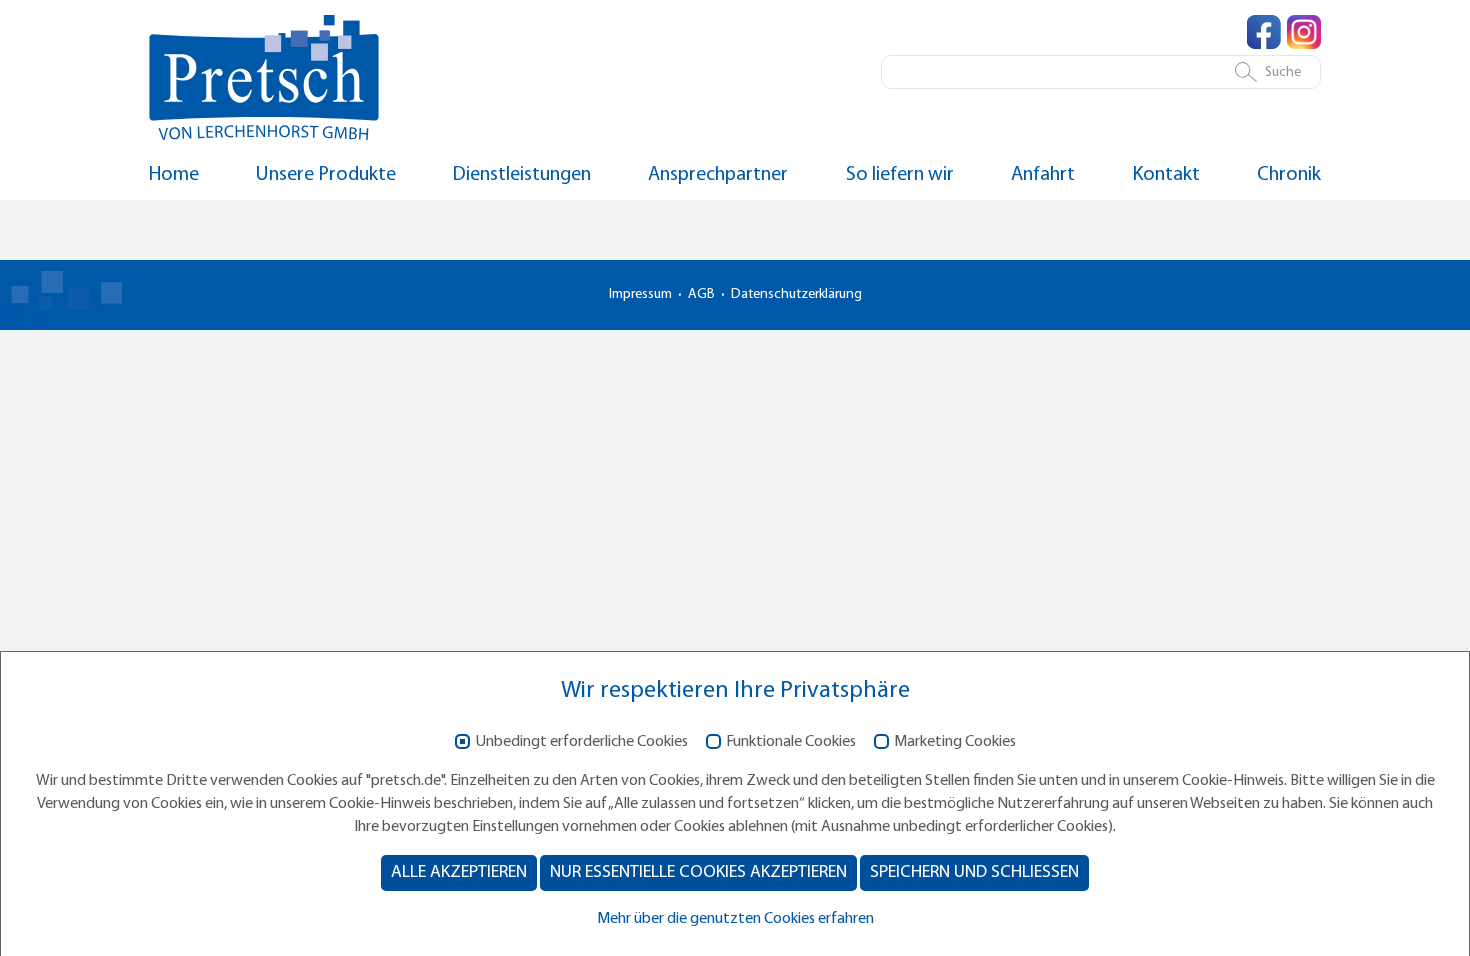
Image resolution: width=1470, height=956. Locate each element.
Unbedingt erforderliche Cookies (581, 742)
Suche (1283, 72)
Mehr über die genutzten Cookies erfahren (735, 919)
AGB (701, 294)
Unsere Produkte (326, 175)
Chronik (1289, 175)
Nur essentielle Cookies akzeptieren (698, 872)
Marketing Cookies (955, 742)
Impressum (640, 294)
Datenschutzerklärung (796, 294)
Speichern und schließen (974, 872)
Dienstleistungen (522, 175)
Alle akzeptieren (459, 872)
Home (174, 175)
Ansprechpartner (718, 175)
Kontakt (1166, 175)
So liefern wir (900, 175)
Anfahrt (1043, 175)
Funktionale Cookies (791, 742)
